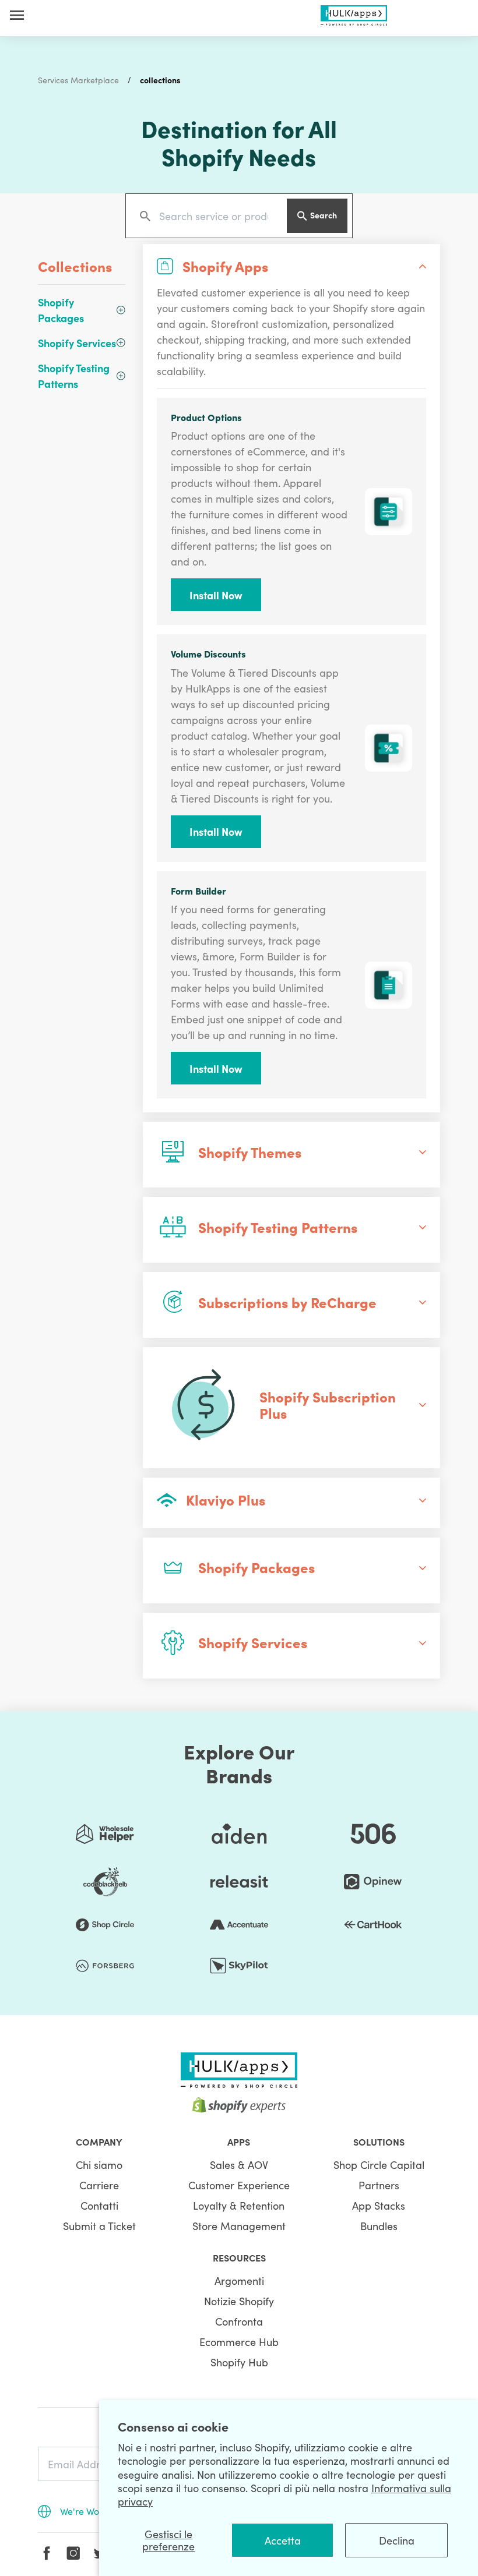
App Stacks (379, 2205)
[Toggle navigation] (17, 15)
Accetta (283, 2540)
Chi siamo (99, 2165)
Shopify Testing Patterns (74, 376)
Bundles (379, 2226)
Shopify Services (77, 343)
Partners (379, 2185)
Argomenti (239, 2280)
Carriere (99, 2185)
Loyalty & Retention (239, 2205)
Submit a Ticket (99, 2226)
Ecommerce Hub (239, 2342)
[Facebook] (47, 2553)
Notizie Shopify (239, 2301)
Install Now (216, 595)
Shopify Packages (61, 310)
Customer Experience (239, 2185)
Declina (397, 2540)
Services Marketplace (78, 80)
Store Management (239, 2226)
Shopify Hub (239, 2362)
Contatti (99, 2205)
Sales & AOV (239, 2165)
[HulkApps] (354, 13)
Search (324, 215)
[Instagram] (73, 2553)
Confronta (239, 2321)
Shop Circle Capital (379, 2165)
